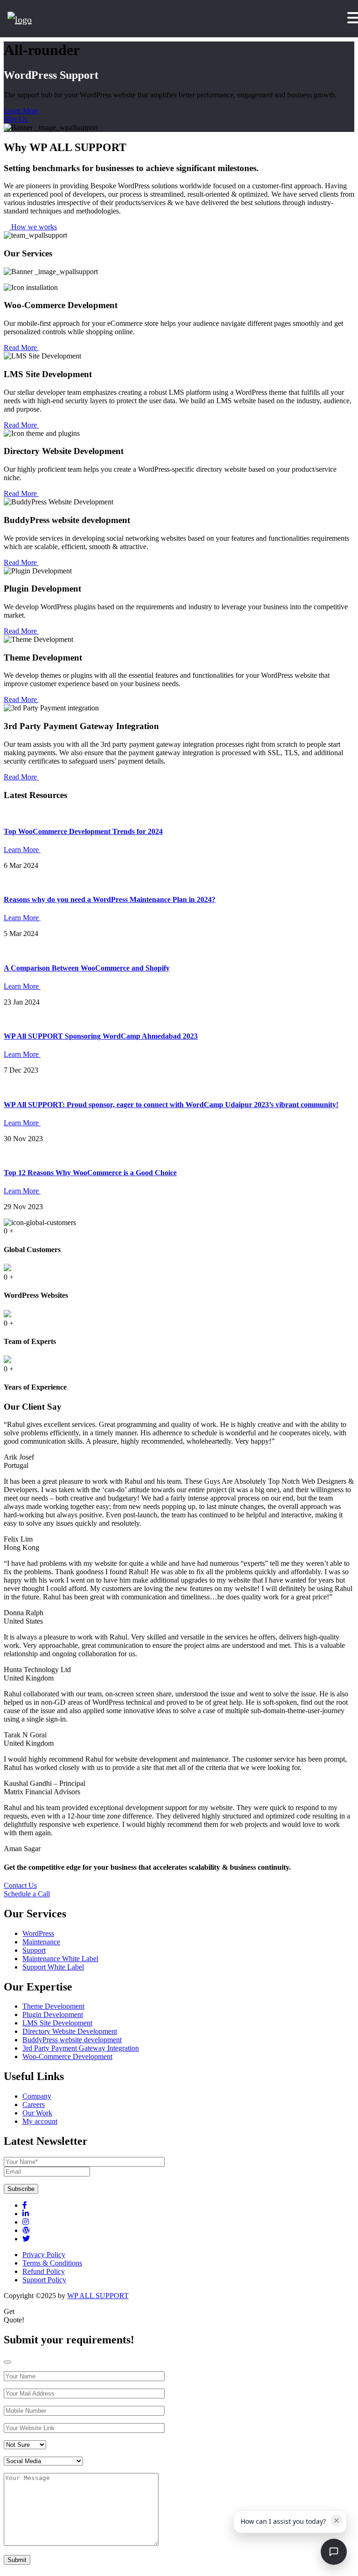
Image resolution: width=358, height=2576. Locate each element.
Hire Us (16, 119)
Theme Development (53, 2006)
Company (37, 2096)
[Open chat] (334, 2552)
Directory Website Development (70, 2031)
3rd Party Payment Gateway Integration (81, 2048)
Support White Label (53, 1967)
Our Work (37, 2113)
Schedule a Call (27, 1894)
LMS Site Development (57, 2023)
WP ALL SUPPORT (98, 2296)
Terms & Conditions (52, 2263)
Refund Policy (44, 2271)
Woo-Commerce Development (67, 2056)
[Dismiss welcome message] (337, 2521)
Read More (21, 348)
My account (40, 2121)
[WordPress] (26, 2230)
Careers (34, 2104)
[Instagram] (26, 2222)
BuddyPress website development (72, 2040)
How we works (33, 227)
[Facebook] (25, 2205)
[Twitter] (26, 2239)
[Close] (7, 2362)
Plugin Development (53, 2015)
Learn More (22, 111)
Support (34, 1950)
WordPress (38, 1933)
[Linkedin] (26, 2214)
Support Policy (44, 2280)
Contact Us (20, 1885)
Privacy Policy (44, 2255)
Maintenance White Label (60, 1959)
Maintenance (41, 1942)
